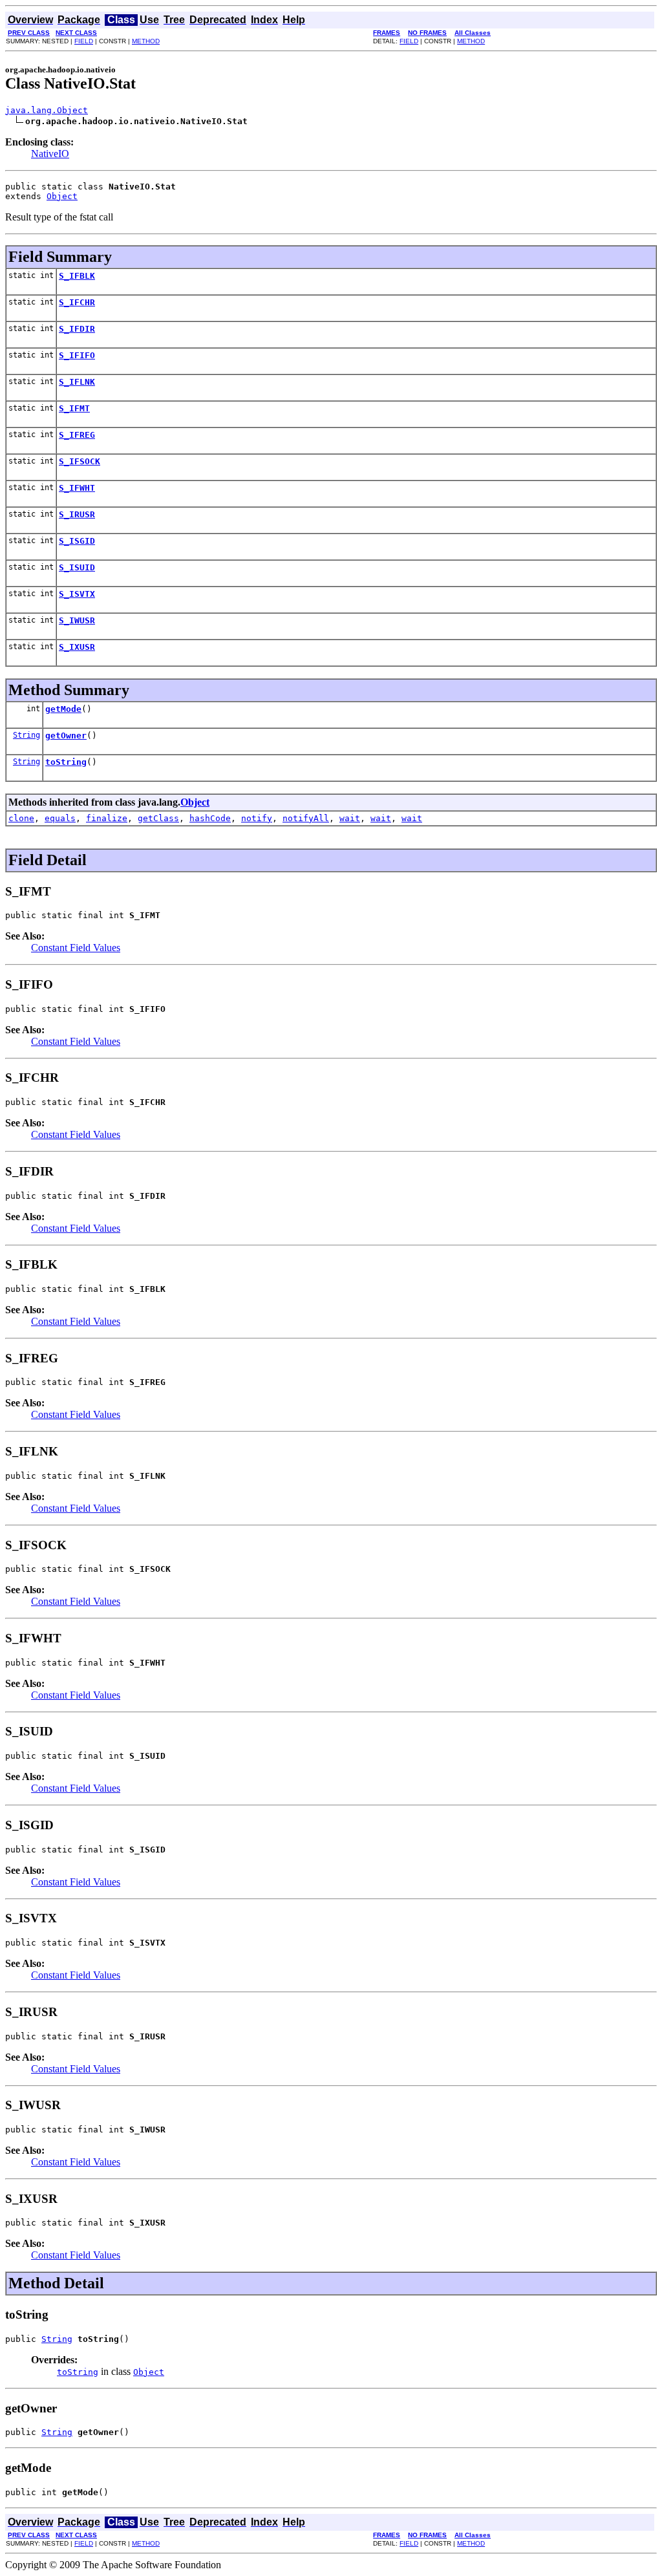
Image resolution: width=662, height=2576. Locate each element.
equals (60, 818)
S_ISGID (77, 541)
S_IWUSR (77, 620)
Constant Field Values (76, 948)
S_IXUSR (77, 647)
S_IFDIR (77, 329)
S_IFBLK (77, 276)
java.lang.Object (47, 110)
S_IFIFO (77, 355)
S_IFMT (74, 408)
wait (350, 818)
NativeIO (50, 154)
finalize (107, 818)
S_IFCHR (77, 302)
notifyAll (306, 818)
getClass (158, 818)
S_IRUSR (77, 514)
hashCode (210, 818)
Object (62, 196)
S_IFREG (77, 435)
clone (21, 818)
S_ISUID (77, 567)
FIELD (84, 41)
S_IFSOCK (80, 461)
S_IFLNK (77, 382)
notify (257, 818)
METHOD (146, 41)
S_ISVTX (77, 594)
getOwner (66, 735)
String (27, 735)
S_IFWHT (77, 488)
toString (66, 762)
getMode (63, 709)
